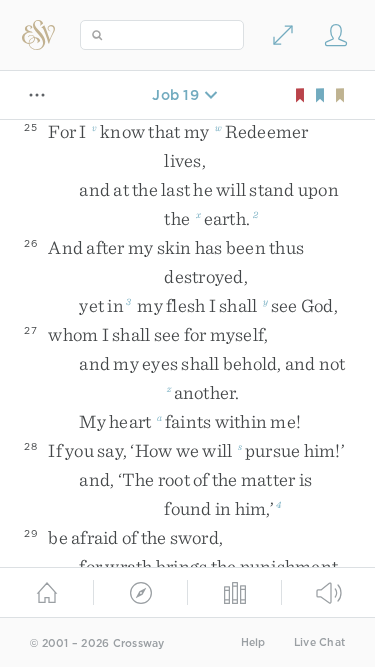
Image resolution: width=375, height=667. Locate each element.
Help (253, 642)
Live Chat (319, 642)
